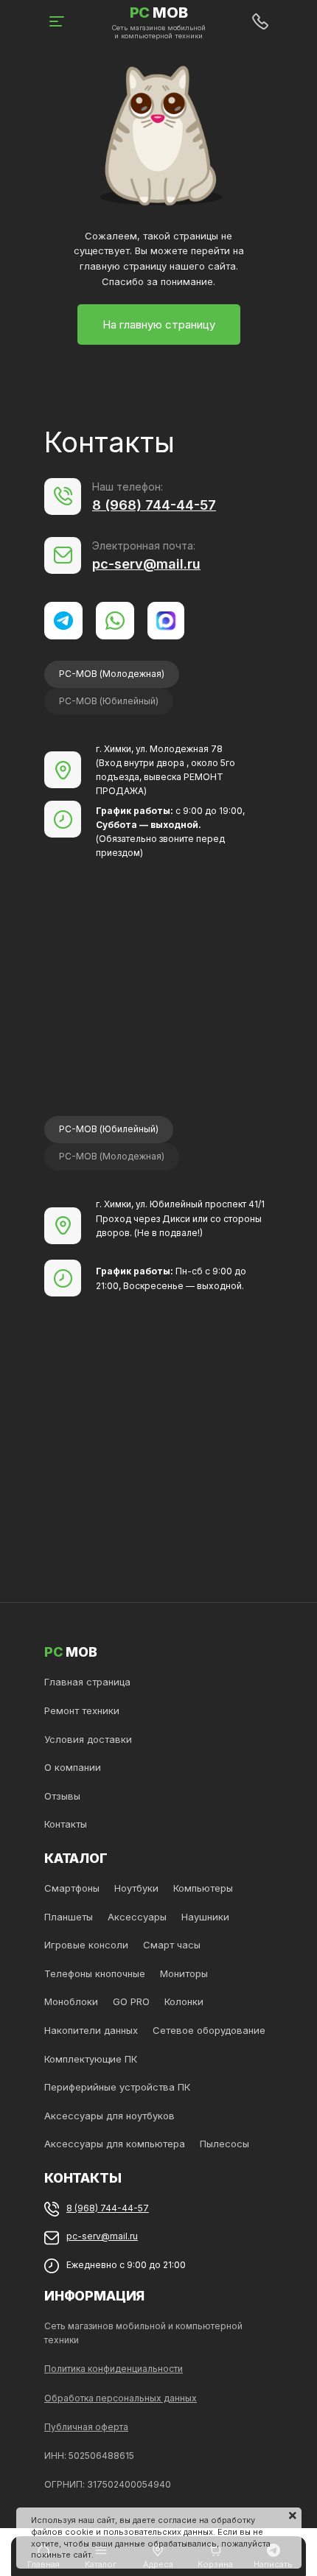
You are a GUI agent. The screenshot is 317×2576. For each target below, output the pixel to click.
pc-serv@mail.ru (146, 564)
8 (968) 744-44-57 (154, 505)
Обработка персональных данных (121, 2398)
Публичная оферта (86, 2427)
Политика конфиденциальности (114, 2369)
